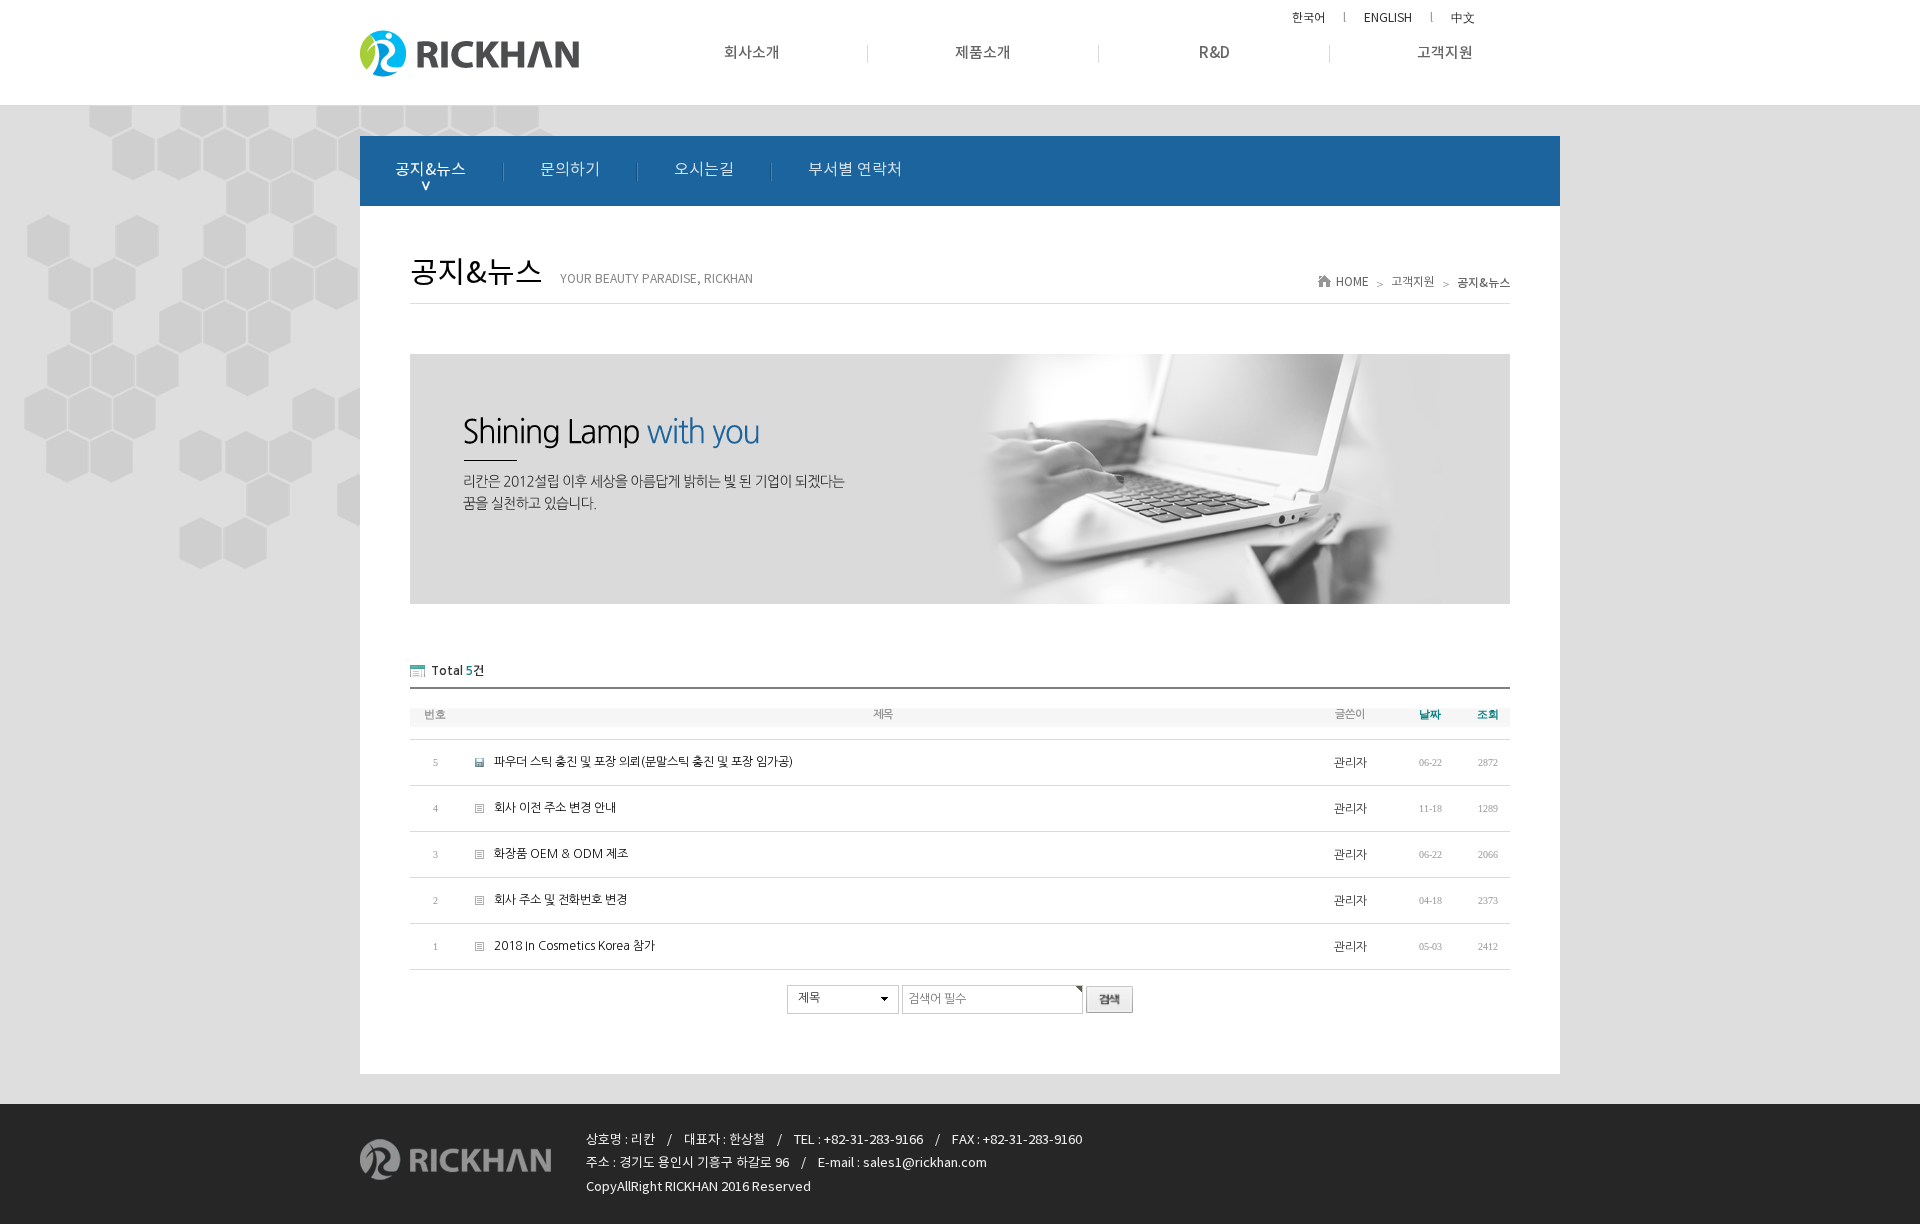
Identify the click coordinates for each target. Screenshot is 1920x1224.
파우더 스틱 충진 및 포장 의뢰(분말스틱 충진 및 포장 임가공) (626, 762)
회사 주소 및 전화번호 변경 (543, 900)
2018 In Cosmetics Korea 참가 (557, 946)
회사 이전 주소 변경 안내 (538, 808)
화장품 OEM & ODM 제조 (544, 854)
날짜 (1430, 714)
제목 (809, 998)
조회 (1488, 714)
